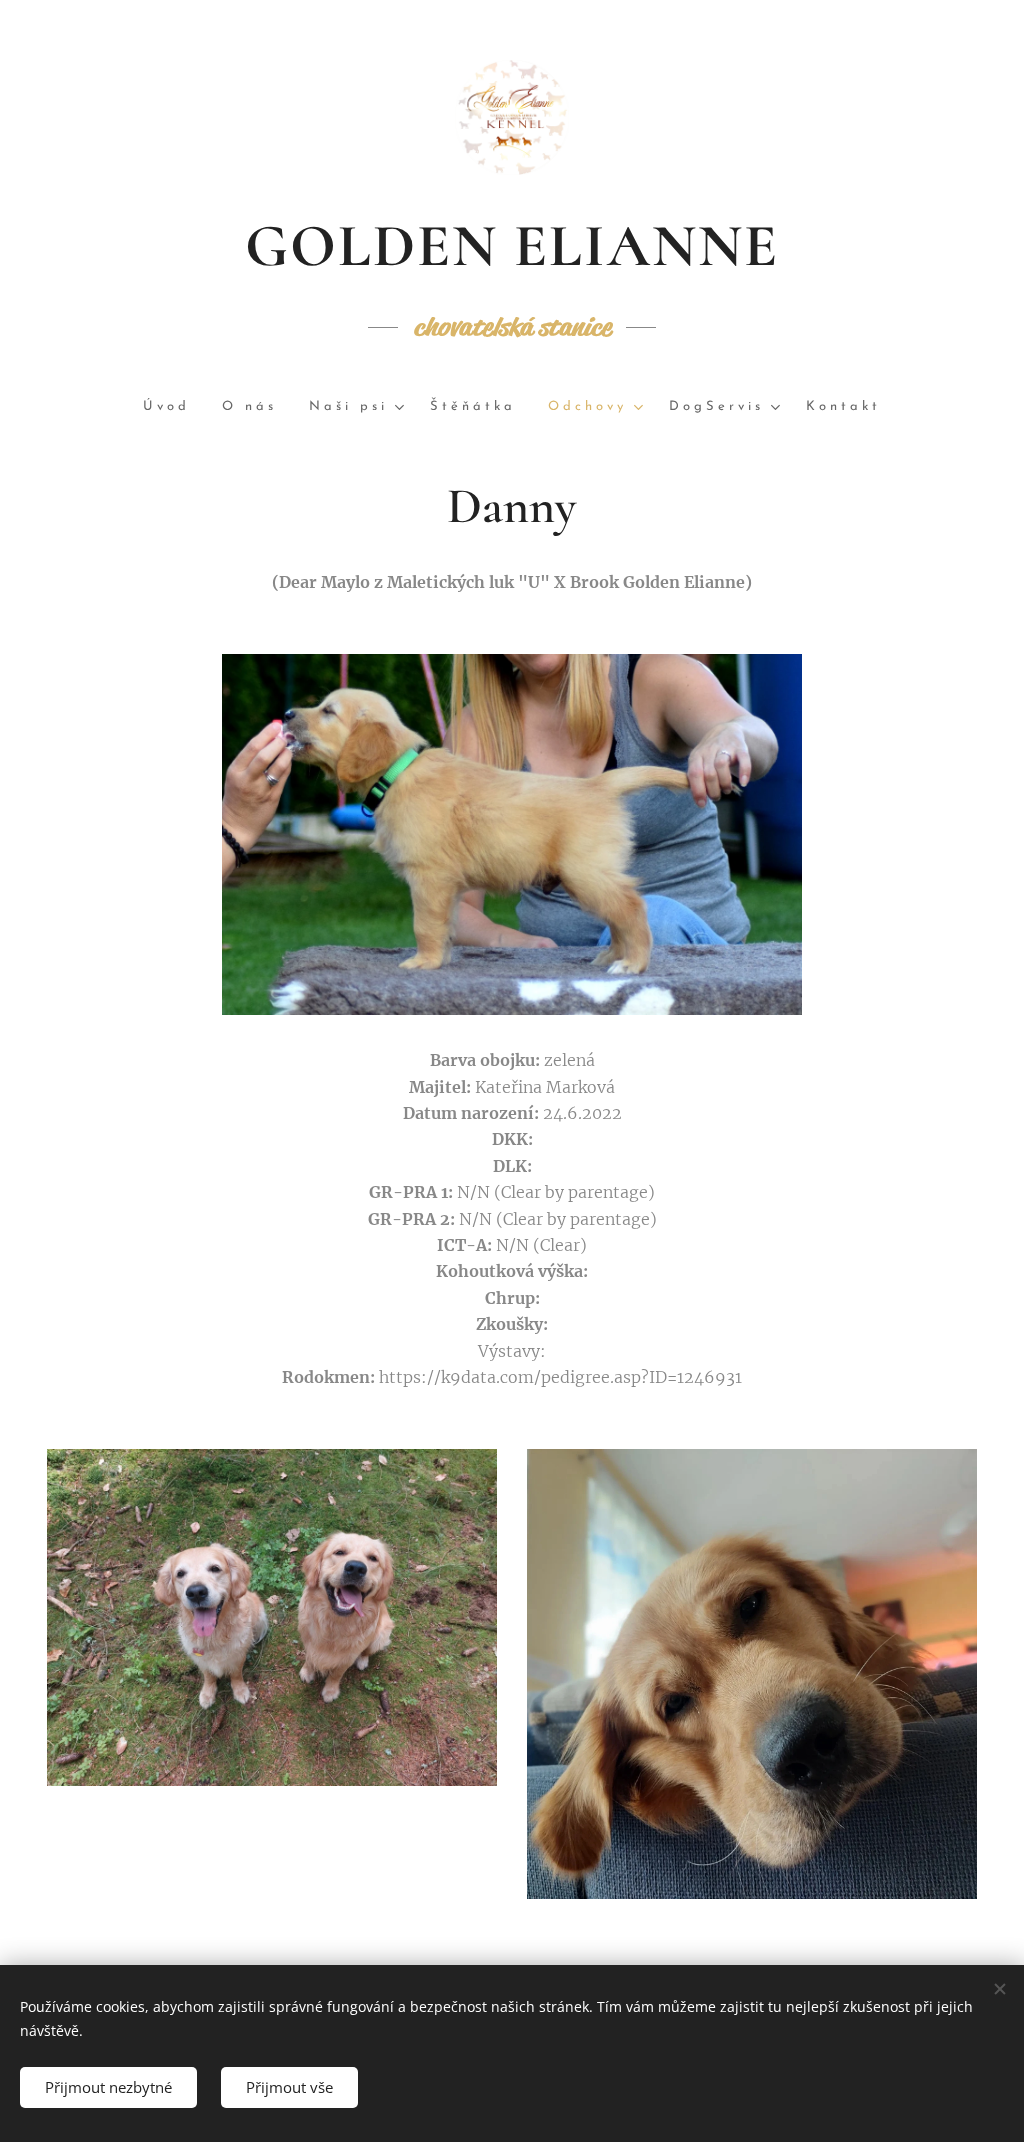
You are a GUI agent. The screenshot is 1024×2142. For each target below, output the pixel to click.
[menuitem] (174, 407)
